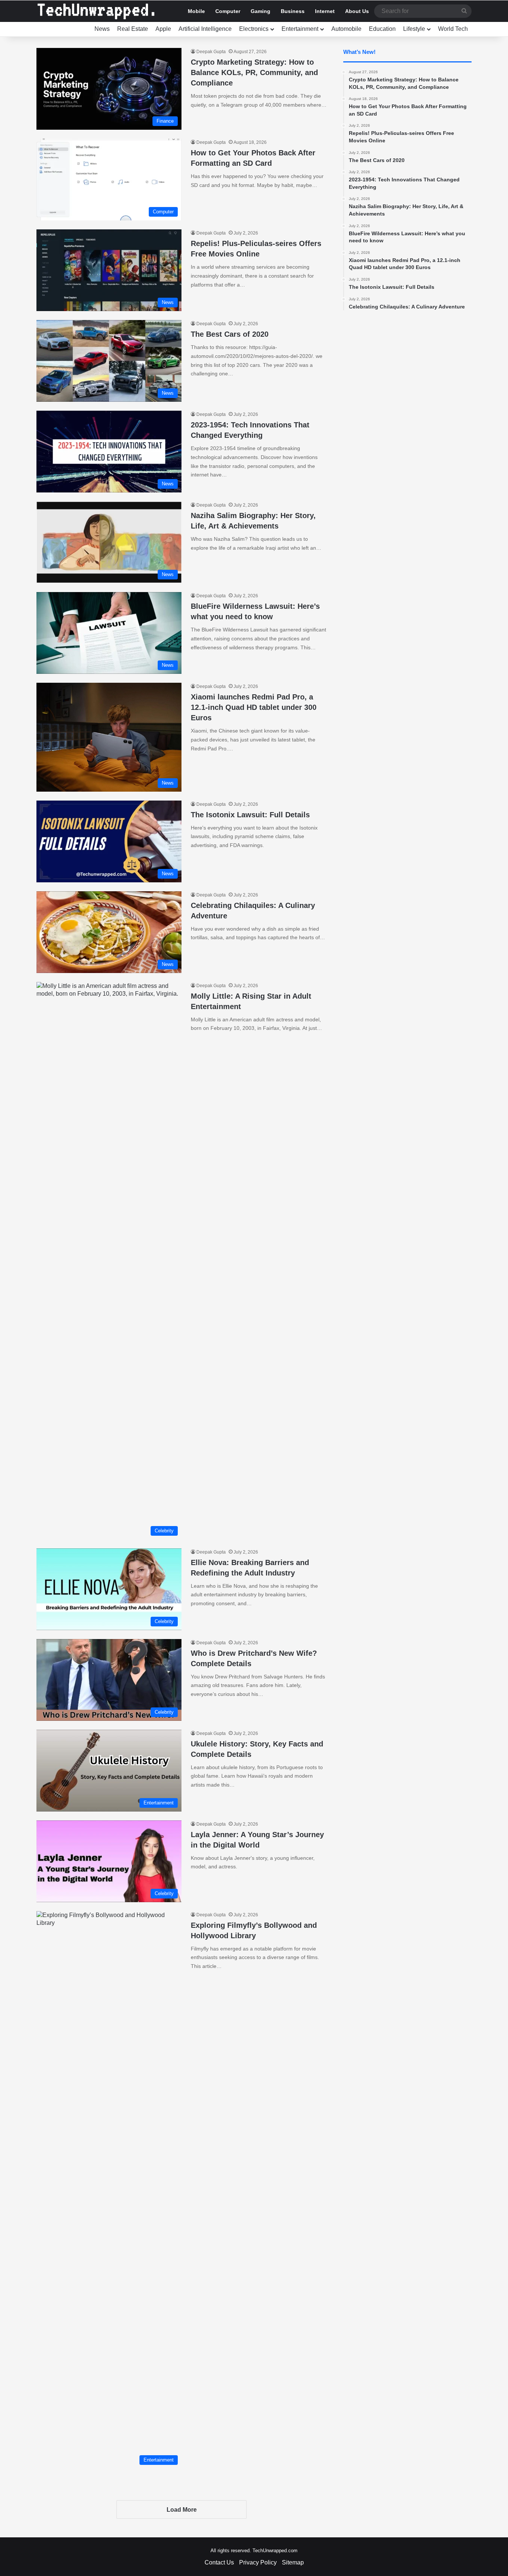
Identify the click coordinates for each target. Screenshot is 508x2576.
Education (382, 29)
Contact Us (219, 2562)
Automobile (346, 29)
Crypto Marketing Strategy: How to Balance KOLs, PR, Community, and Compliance (254, 72)
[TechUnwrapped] (96, 11)
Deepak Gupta (211, 52)
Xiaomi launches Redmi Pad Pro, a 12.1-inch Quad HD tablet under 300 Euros (254, 707)
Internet (325, 11)
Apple (163, 29)
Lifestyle (414, 29)
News (102, 29)
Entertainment (300, 29)
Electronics (254, 29)
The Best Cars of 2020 (230, 334)
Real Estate (133, 29)
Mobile (196, 11)
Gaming (261, 11)
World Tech (453, 29)
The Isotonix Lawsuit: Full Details (250, 815)
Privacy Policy (258, 2562)
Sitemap (293, 2562)
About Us (357, 11)
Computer (228, 11)
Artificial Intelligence (205, 29)
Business (293, 11)
